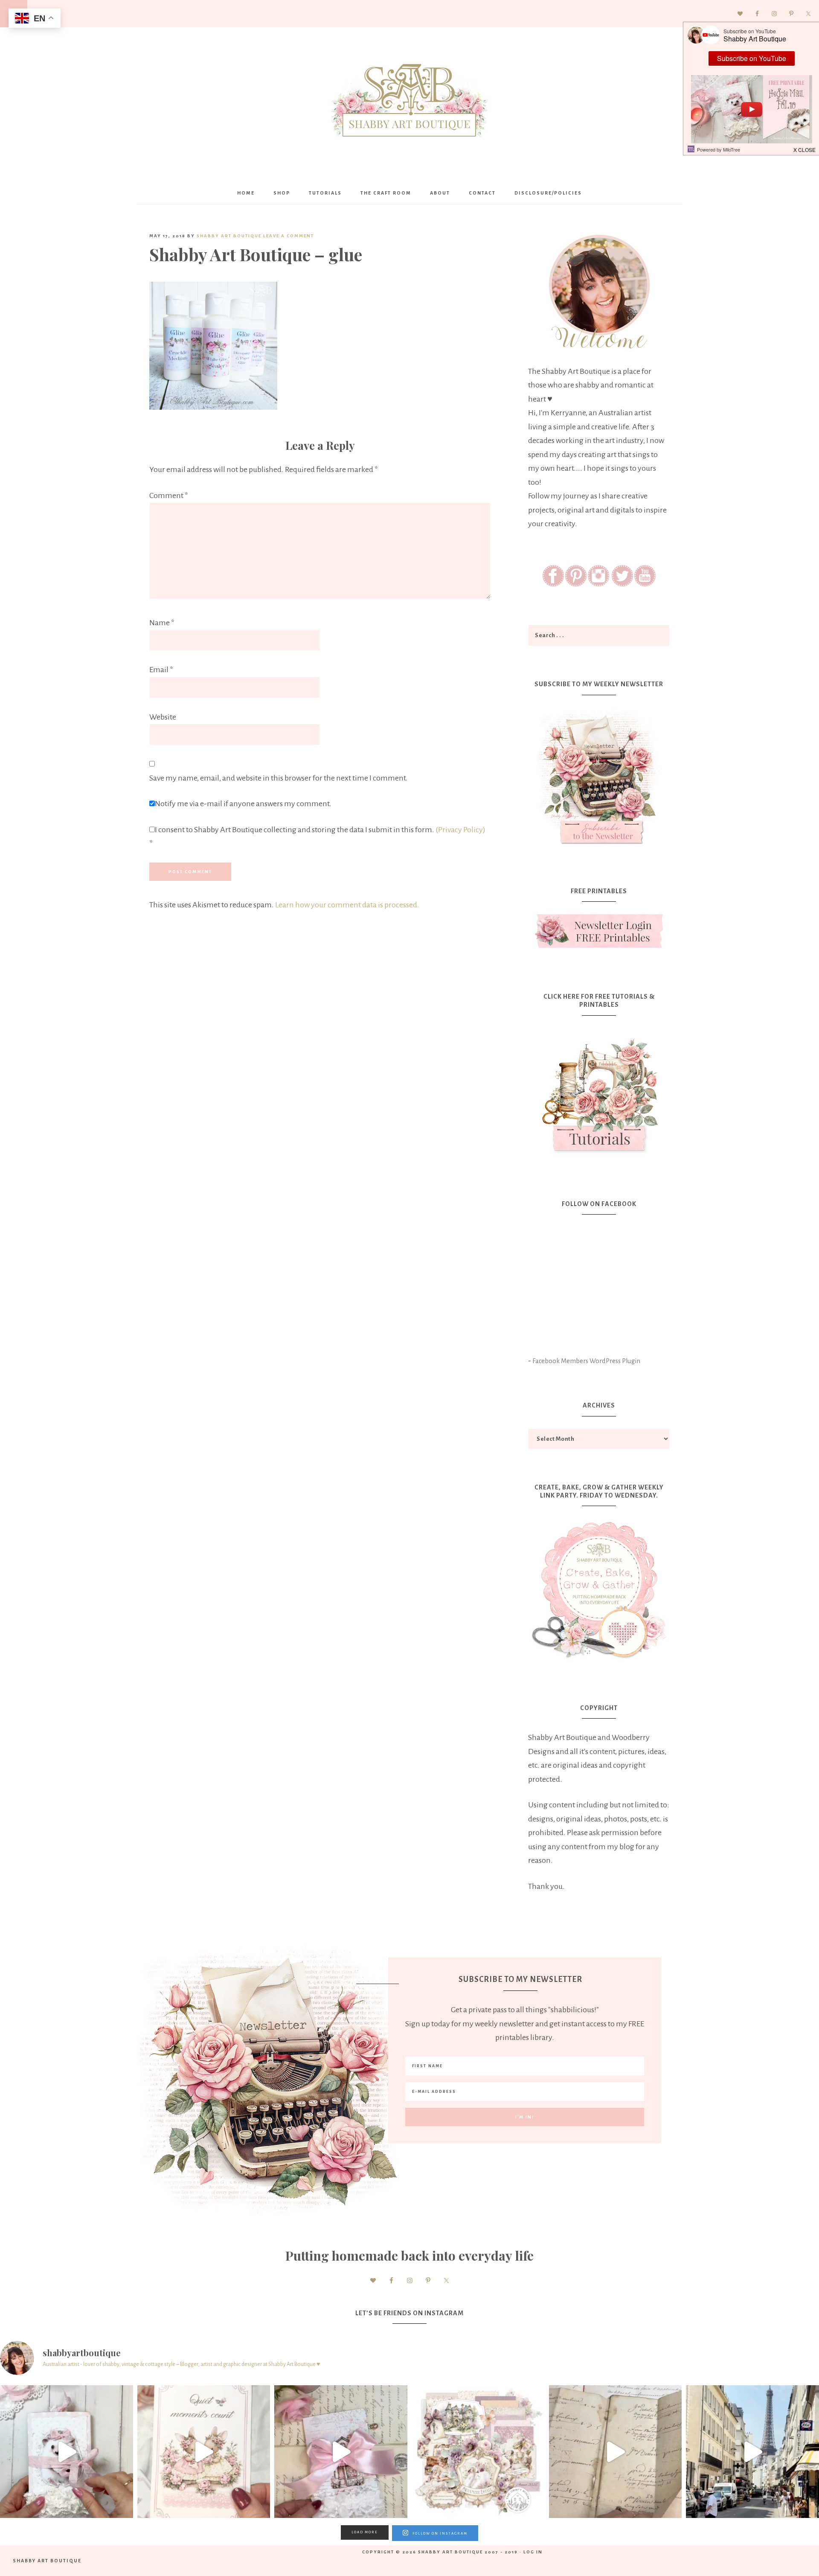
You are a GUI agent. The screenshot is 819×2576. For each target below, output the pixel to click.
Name (162, 623)
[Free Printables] (599, 931)
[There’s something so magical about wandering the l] (752, 2452)
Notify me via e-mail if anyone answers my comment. (243, 804)
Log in (533, 2552)
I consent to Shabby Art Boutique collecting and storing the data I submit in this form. (317, 837)
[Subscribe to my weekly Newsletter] (599, 846)
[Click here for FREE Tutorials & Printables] (599, 1092)
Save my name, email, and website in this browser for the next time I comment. (279, 778)
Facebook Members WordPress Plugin (586, 1361)
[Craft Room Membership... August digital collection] (478, 2452)
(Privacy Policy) (460, 830)
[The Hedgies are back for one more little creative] (67, 2452)
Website (163, 717)
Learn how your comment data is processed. (347, 905)
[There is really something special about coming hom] (616, 2452)
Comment (169, 495)
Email (161, 670)
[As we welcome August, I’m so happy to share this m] (204, 2452)
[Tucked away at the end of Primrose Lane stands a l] (341, 2452)
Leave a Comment (289, 236)
